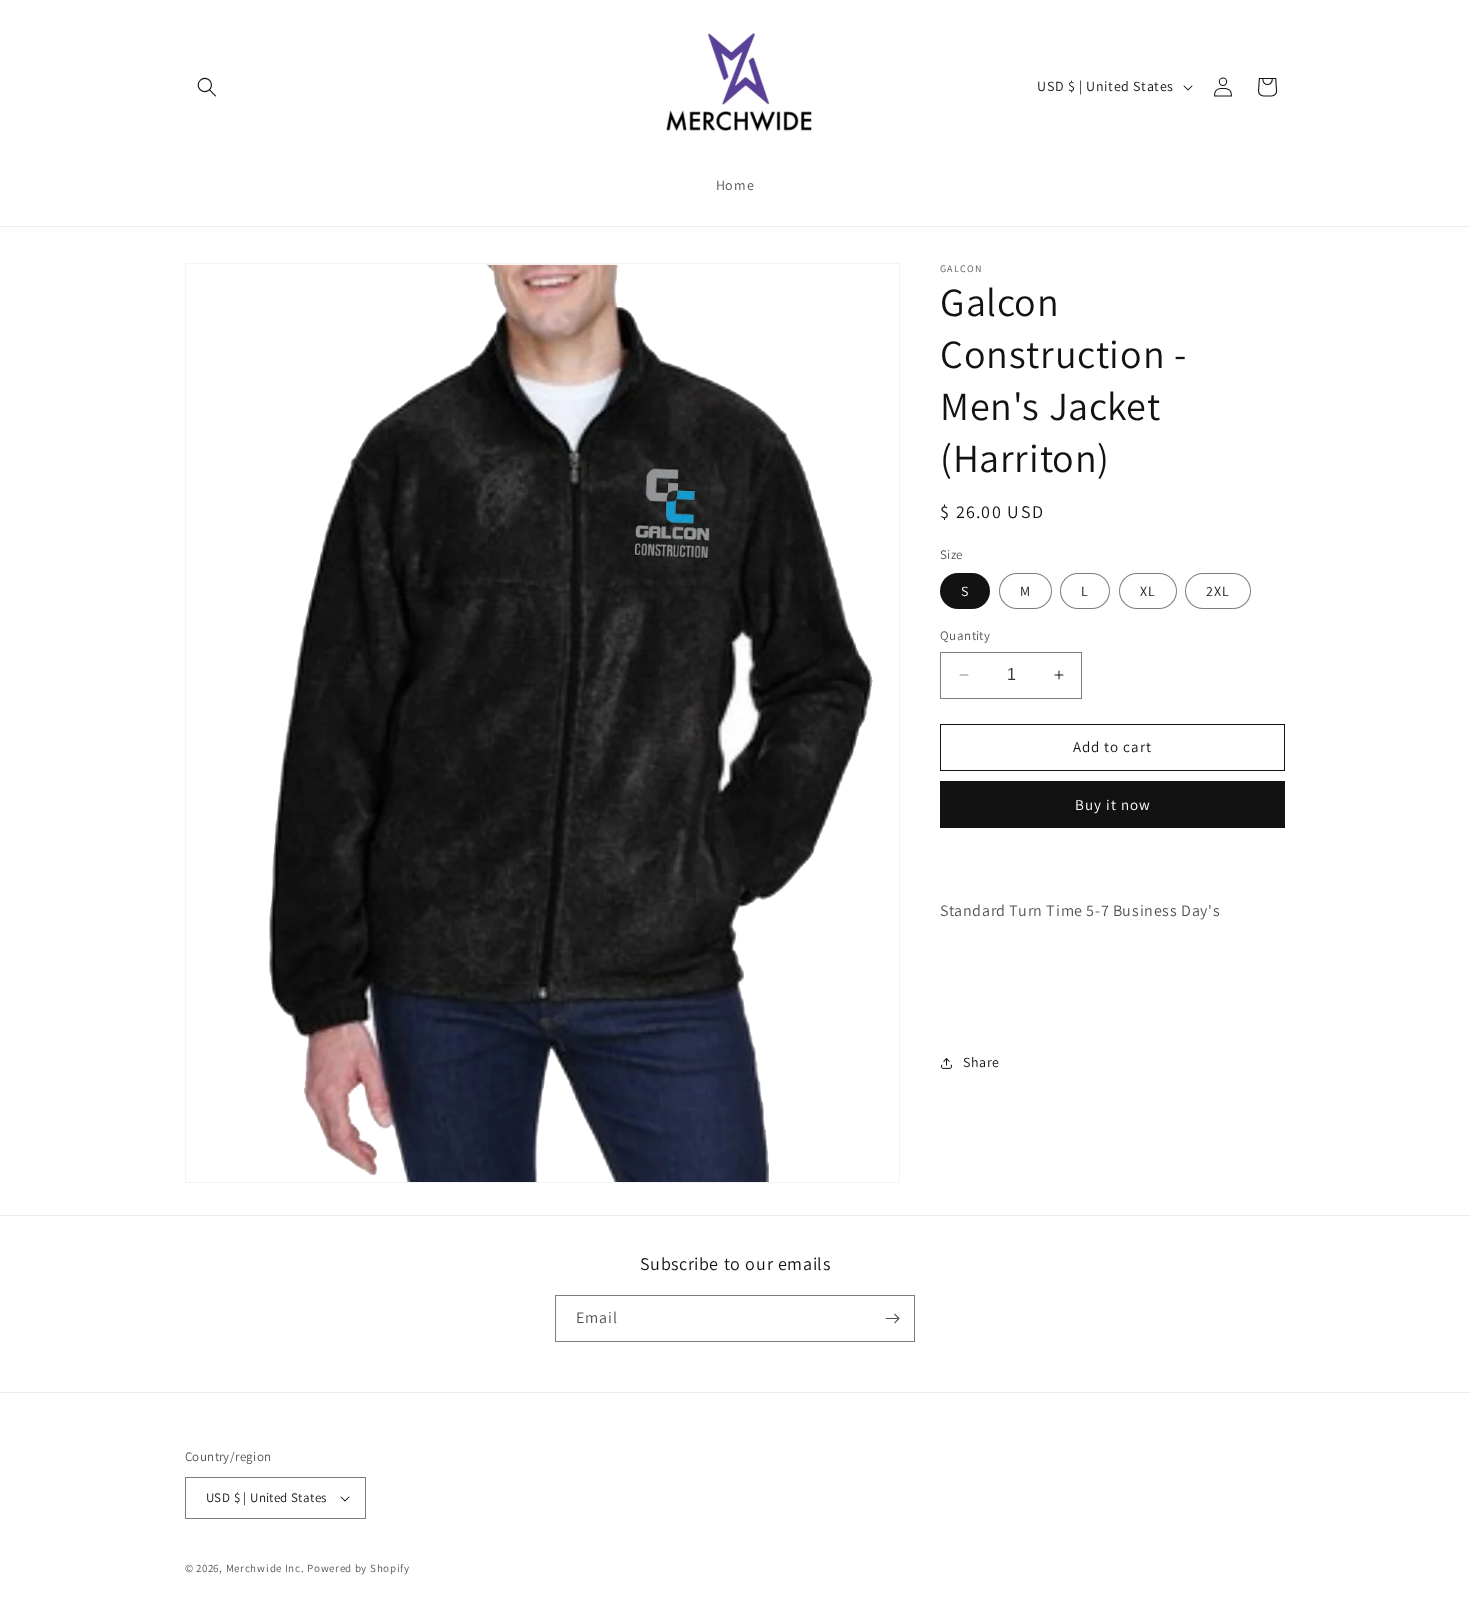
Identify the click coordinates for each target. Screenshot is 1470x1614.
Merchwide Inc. (265, 1568)
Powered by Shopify (358, 1568)
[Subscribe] (892, 1318)
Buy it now (1113, 804)
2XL (1218, 591)
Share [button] (981, 1062)
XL (1148, 591)
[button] (207, 87)
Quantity (965, 635)
